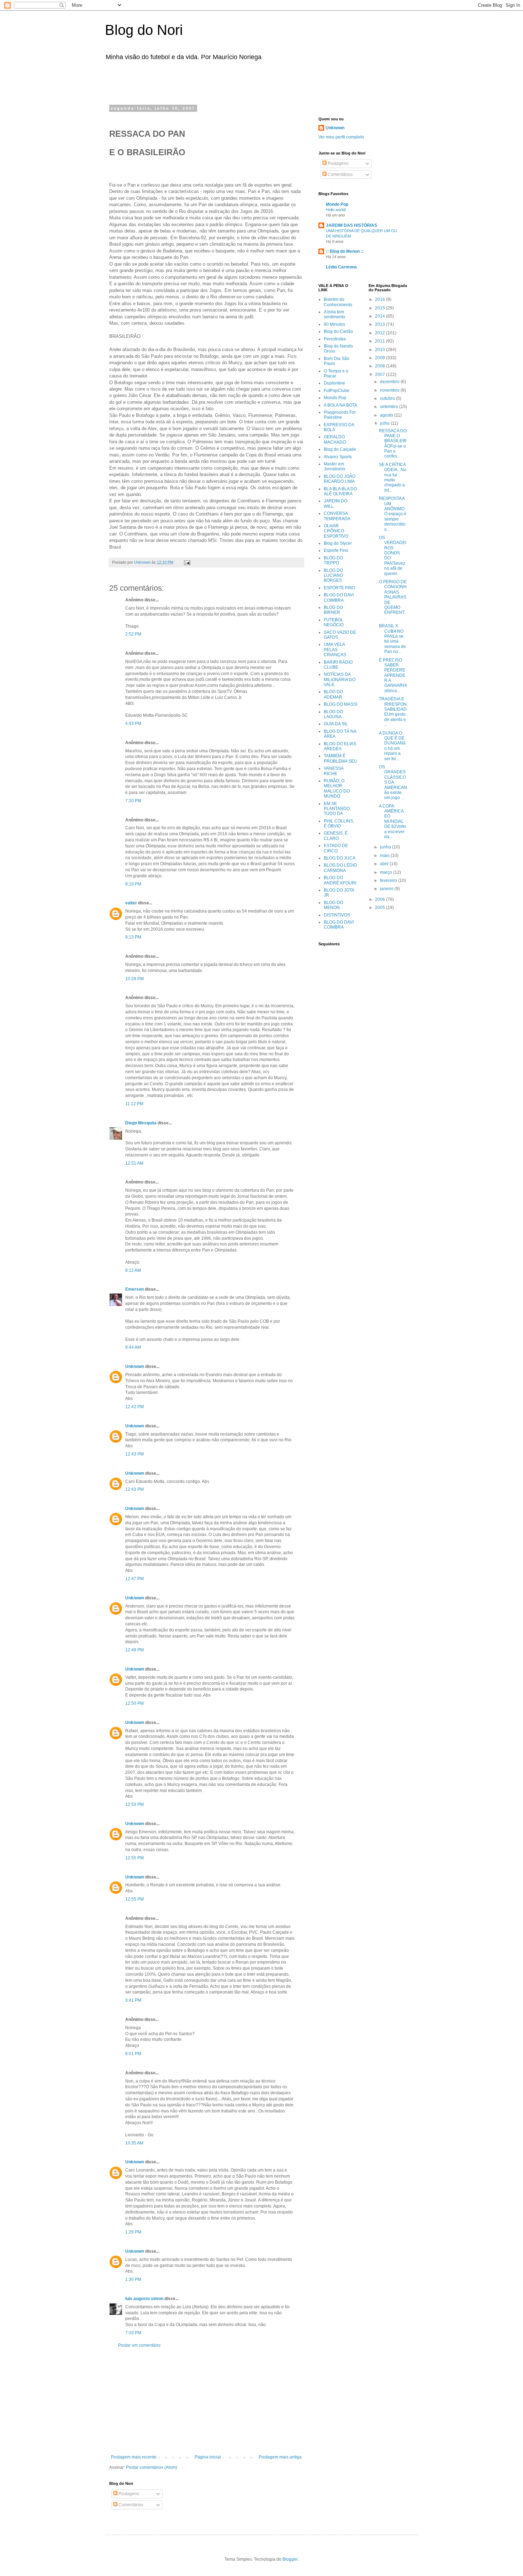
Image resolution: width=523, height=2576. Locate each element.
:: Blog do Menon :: (345, 251)
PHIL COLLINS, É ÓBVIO (339, 824)
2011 (381, 341)
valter (131, 903)
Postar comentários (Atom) (152, 2467)
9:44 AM (133, 1347)
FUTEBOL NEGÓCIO (334, 622)
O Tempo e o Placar (336, 373)
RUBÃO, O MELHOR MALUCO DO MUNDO (337, 788)
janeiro (387, 889)
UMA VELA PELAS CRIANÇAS (335, 650)
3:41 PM (133, 2000)
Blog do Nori (144, 30)
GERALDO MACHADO (335, 439)
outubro (388, 398)
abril (385, 864)
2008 (381, 366)
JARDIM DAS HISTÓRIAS (352, 225)
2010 (381, 350)
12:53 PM (134, 1804)
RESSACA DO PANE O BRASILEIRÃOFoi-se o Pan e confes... (393, 444)
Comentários (130, 2505)
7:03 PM (133, 2333)
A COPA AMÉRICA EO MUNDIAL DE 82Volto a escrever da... (392, 821)
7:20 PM (133, 801)
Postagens (128, 2494)
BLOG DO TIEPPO (333, 560)
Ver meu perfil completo (341, 137)
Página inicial (208, 2457)
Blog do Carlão (338, 331)
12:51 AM (134, 1163)
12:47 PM (134, 1579)
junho (386, 847)
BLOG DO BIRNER (333, 610)
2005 (381, 908)
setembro (390, 407)
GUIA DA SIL (336, 724)
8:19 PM (133, 884)
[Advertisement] (199, 81)
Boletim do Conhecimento (338, 302)
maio (385, 856)
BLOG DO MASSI (340, 704)
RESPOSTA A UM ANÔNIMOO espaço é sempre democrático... (393, 514)
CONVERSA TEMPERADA (337, 516)
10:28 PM (134, 979)
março (387, 872)
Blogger (290, 2559)
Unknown (135, 1367)
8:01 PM (133, 2054)
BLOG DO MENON (333, 905)
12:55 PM (134, 1858)
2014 (381, 316)
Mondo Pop (337, 204)
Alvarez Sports (338, 457)
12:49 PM (134, 1650)
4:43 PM (133, 723)
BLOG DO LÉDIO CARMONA (340, 868)
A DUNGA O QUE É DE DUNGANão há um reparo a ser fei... (392, 746)
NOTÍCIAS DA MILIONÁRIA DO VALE (340, 680)
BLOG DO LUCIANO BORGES (333, 576)
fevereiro (389, 881)
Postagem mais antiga (280, 2457)
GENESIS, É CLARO (336, 836)
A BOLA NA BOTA (340, 405)
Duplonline (334, 383)
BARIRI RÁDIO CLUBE (338, 665)
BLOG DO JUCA (340, 858)
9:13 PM (133, 937)
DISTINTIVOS (337, 915)
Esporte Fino (336, 550)
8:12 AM (133, 1270)
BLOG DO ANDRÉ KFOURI (340, 880)
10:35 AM (134, 2143)
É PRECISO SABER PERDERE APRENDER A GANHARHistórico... (393, 675)
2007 (381, 375)
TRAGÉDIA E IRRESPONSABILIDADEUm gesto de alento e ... (393, 712)
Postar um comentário (139, 2345)
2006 (381, 899)
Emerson (134, 1289)
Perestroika (335, 339)
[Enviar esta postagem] (187, 562)
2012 (381, 333)
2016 (381, 299)
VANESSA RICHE (334, 771)
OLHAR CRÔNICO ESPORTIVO (336, 531)
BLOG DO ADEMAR (333, 694)
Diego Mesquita (141, 1123)
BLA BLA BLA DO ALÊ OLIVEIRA (340, 491)
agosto (387, 415)
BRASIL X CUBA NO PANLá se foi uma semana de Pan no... (392, 639)
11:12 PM (134, 1104)
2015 (381, 308)
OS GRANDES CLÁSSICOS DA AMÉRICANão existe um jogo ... (393, 782)
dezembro (390, 382)
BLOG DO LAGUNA (333, 714)
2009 (381, 358)
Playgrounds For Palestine (340, 415)
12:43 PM (134, 1454)
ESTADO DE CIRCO (336, 848)
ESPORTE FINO (339, 588)
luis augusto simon (144, 2299)
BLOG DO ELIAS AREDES (340, 746)
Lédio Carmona (341, 267)
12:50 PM (134, 1703)
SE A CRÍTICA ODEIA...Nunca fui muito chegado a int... (393, 477)
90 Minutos (334, 324)
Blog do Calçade (340, 449)
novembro (390, 390)
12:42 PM (134, 1407)
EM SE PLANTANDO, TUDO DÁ (337, 809)
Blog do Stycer (338, 543)
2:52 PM (133, 634)
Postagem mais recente (134, 2457)
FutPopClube (337, 391)
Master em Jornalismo (334, 466)
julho (385, 423)
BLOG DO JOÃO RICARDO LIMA (340, 479)
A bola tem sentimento (334, 314)
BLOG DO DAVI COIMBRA (339, 597)
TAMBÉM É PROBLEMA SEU (340, 758)
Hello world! (336, 210)
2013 (381, 324)
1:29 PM (133, 2232)
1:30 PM (133, 2279)
